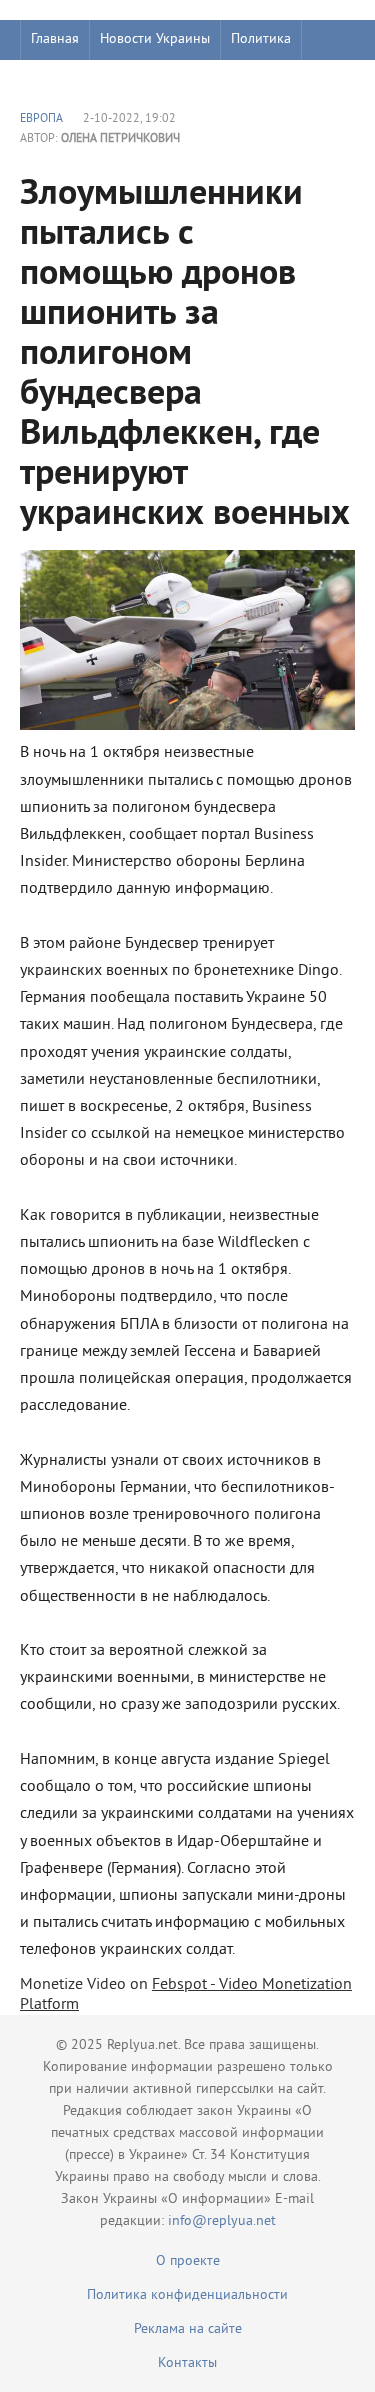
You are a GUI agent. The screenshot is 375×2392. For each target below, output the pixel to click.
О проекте (188, 2261)
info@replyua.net (222, 2221)
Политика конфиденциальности (187, 2295)
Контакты (187, 2363)
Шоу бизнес (66, 79)
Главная (55, 39)
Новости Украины (155, 39)
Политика (261, 39)
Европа (41, 119)
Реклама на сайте (188, 2329)
